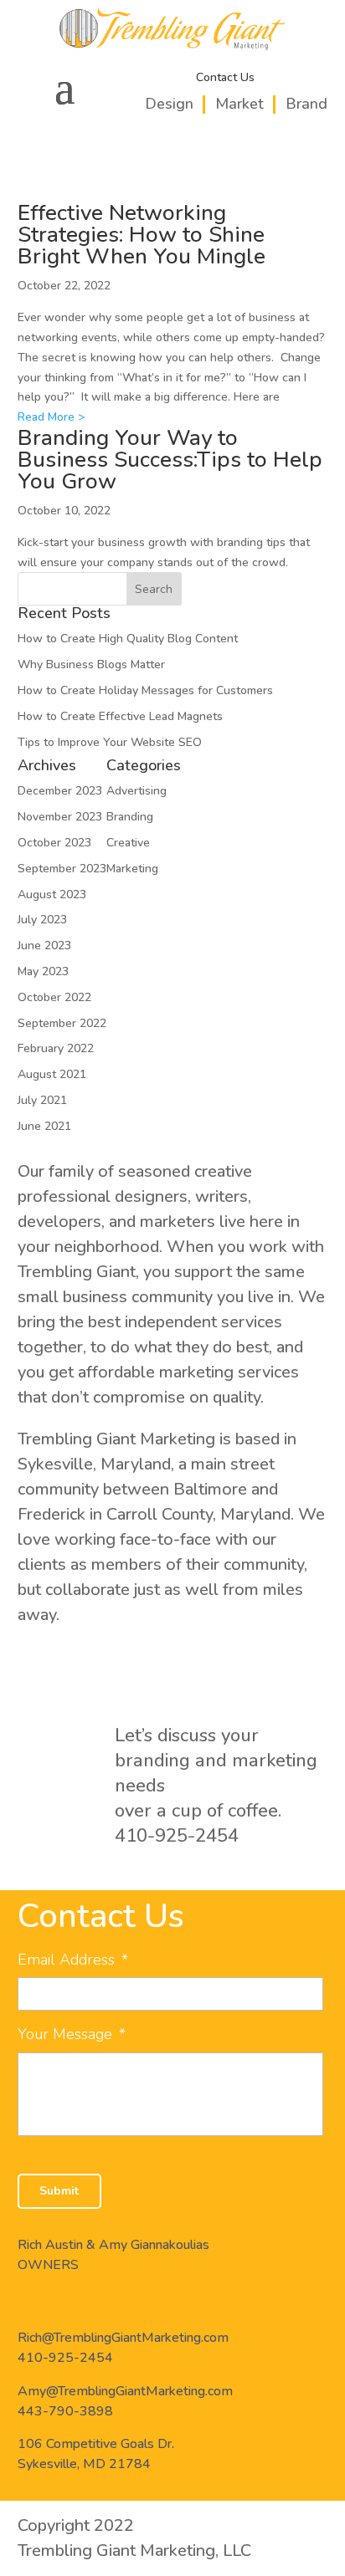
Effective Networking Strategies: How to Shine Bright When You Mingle (142, 235)
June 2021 (44, 1126)
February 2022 (56, 1048)
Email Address (73, 1960)
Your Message (72, 2034)
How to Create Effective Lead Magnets (120, 716)
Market (239, 104)
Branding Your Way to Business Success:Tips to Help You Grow (170, 460)
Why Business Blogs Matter (91, 664)
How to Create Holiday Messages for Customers (145, 690)
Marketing (132, 869)
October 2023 (54, 843)
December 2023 (60, 791)
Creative (128, 843)
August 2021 (52, 1074)
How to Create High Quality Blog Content (128, 639)
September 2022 (62, 1023)
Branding (130, 817)
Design (169, 104)
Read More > (51, 417)
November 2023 (60, 817)
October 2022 (54, 997)
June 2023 (44, 946)
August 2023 (52, 894)
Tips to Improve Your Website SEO (110, 742)
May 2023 (43, 971)
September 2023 (62, 869)
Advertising (136, 791)
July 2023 (42, 920)
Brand (306, 104)
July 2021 (42, 1100)
